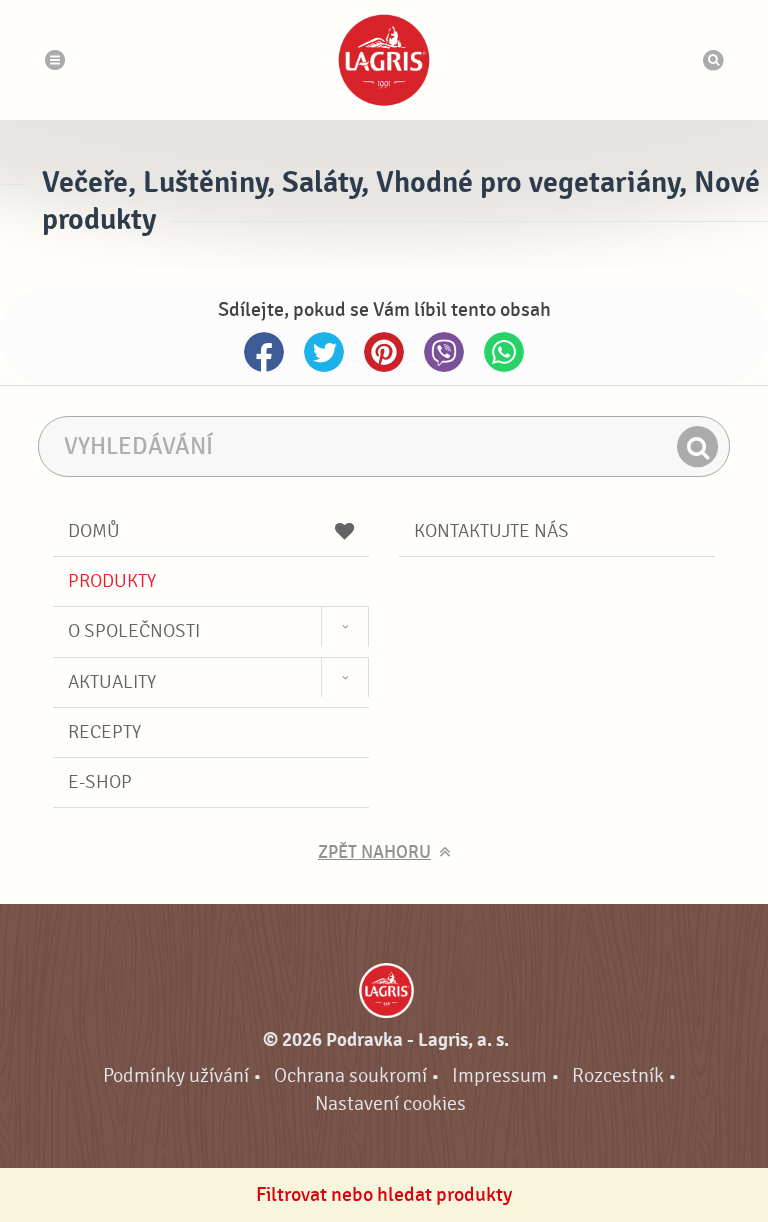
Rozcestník (618, 1075)
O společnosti (134, 631)
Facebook (264, 352)
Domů (94, 531)
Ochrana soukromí (350, 1075)
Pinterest (384, 352)
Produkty (112, 581)
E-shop (100, 782)
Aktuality (112, 682)
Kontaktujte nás (491, 531)
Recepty (104, 732)
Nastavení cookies (390, 1103)
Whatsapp (504, 352)
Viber (444, 352)
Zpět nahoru (374, 852)
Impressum (499, 1075)
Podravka (384, 60)
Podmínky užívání (176, 1075)
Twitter (324, 352)
